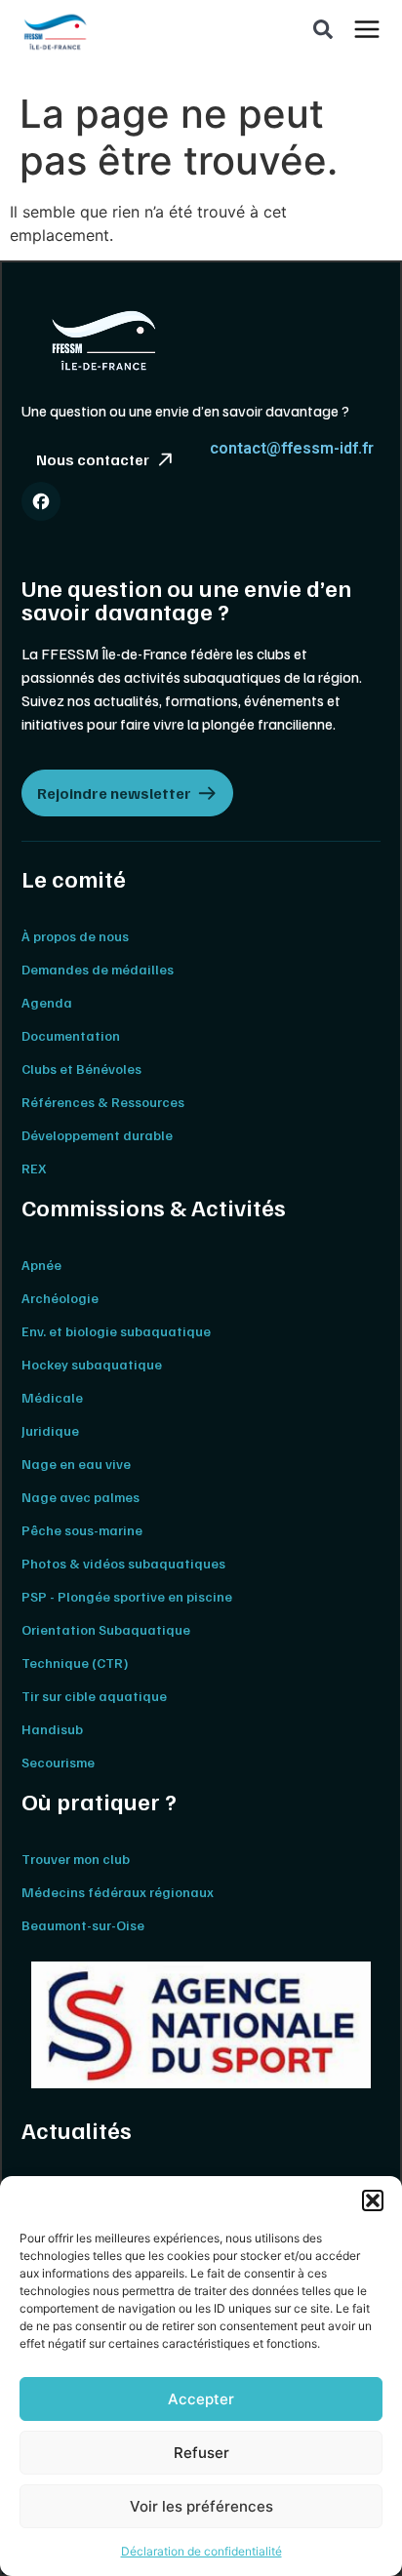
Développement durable (97, 1135)
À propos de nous (75, 936)
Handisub (52, 1729)
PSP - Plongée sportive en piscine (127, 1596)
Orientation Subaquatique (106, 1629)
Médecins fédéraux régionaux (118, 1892)
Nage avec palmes (80, 1497)
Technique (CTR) (75, 1663)
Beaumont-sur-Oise (83, 1925)
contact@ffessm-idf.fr (292, 448)
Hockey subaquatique (92, 1364)
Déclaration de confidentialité (201, 2551)
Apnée (41, 1265)
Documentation (71, 1035)
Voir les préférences (201, 2506)
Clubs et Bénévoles (81, 1069)
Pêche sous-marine (82, 1530)
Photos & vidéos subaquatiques (123, 1563)
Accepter (201, 2399)
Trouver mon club (76, 1859)
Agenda (47, 1002)
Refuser (201, 2453)
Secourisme (58, 1762)
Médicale (52, 1397)
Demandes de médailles (98, 969)
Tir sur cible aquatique (94, 1696)
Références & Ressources (103, 1102)
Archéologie (60, 1298)
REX (34, 1168)
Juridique (50, 1430)
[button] (373, 2200)
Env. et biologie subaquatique (116, 1331)
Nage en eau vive (76, 1464)
